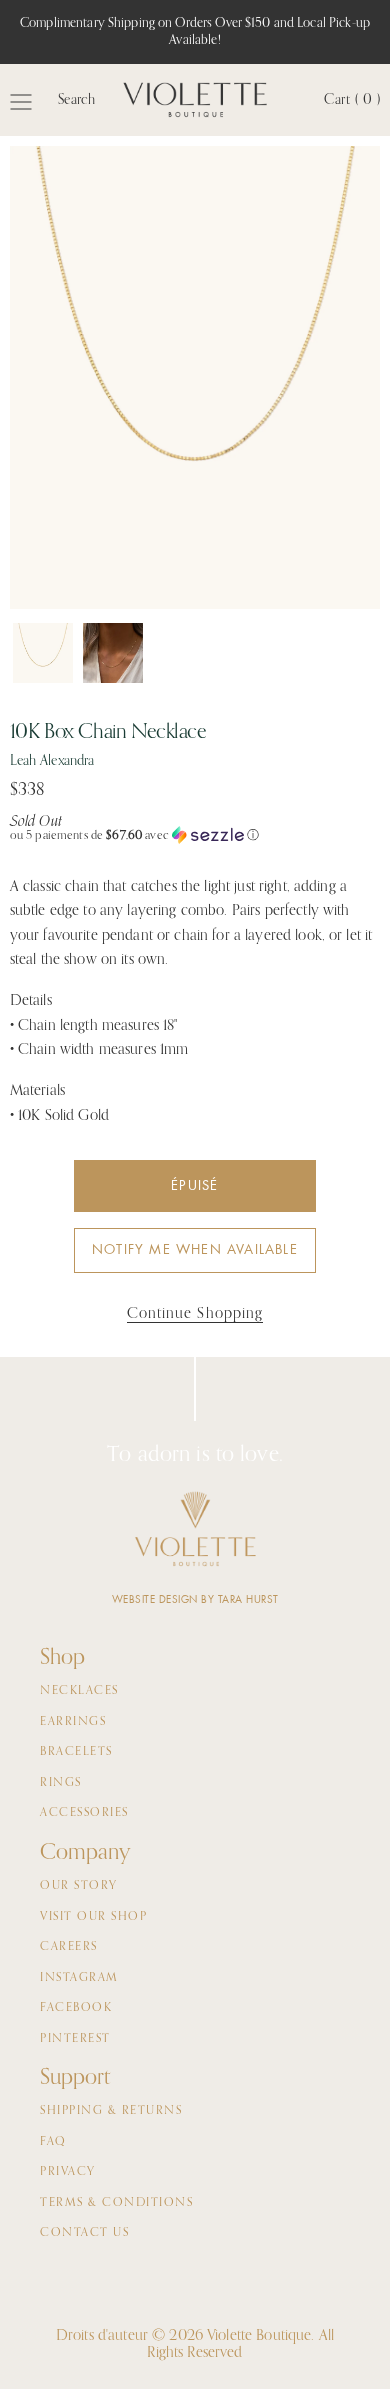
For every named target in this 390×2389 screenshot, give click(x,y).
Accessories (84, 1813)
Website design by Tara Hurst (195, 1599)
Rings (61, 1783)
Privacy (68, 2172)
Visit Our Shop (93, 1917)
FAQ (53, 2142)
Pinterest (75, 2039)
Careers (69, 1947)
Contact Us (84, 2233)
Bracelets (76, 1752)
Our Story (79, 1886)
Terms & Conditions (116, 2203)
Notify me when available (195, 1249)
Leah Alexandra (52, 761)
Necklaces (79, 1691)
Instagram (79, 1978)
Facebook (76, 2008)
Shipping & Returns (111, 2111)
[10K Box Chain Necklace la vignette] (43, 653)
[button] (195, 835)
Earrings (73, 1722)
